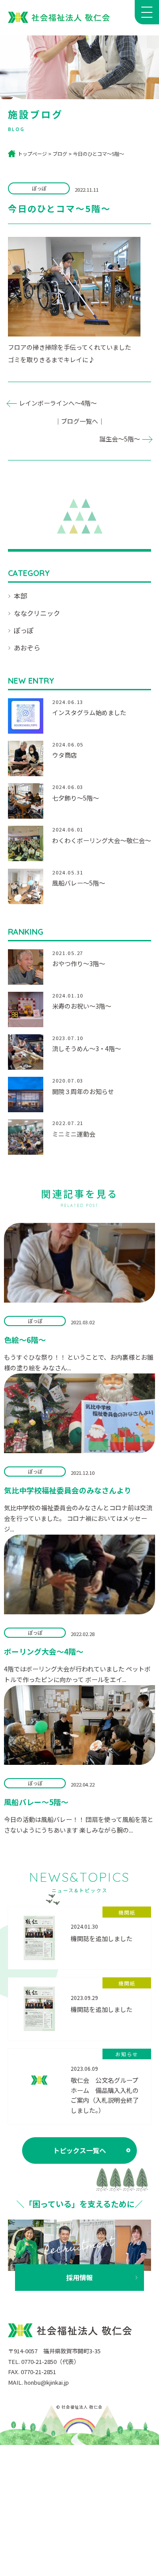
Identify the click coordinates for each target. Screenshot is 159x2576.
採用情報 (79, 2277)
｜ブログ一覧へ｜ (79, 421)
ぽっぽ (24, 630)
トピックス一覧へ (79, 2150)
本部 (20, 596)
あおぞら (27, 648)
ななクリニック (37, 613)
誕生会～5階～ (120, 439)
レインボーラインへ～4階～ (58, 403)
